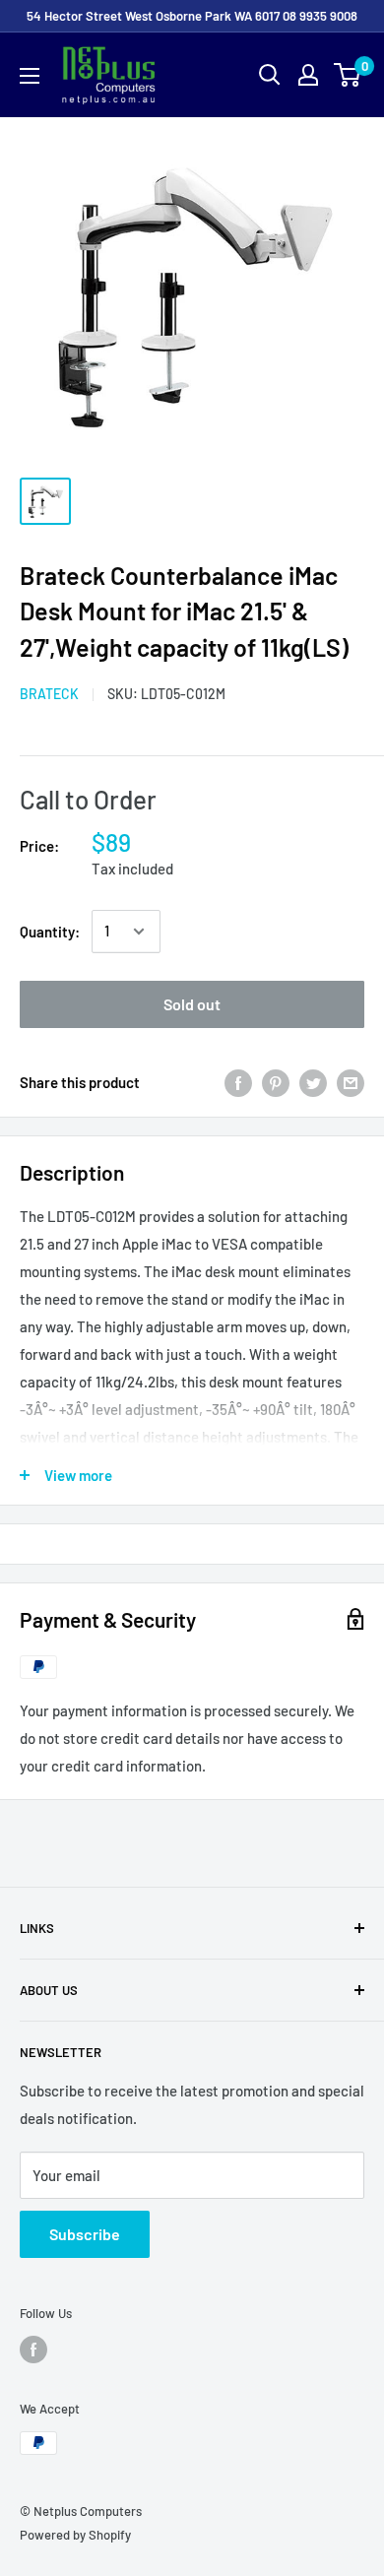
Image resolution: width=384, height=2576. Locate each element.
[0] (348, 75)
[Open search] (270, 75)
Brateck (49, 694)
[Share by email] (351, 1082)
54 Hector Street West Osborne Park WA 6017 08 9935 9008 (192, 16)
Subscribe (85, 2234)
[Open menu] (30, 76)
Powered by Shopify (75, 2535)
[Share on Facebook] (238, 1082)
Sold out (192, 1004)
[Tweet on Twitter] (313, 1082)
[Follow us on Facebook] (33, 2350)
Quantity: (50, 932)
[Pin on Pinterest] (276, 1082)
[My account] (308, 75)
